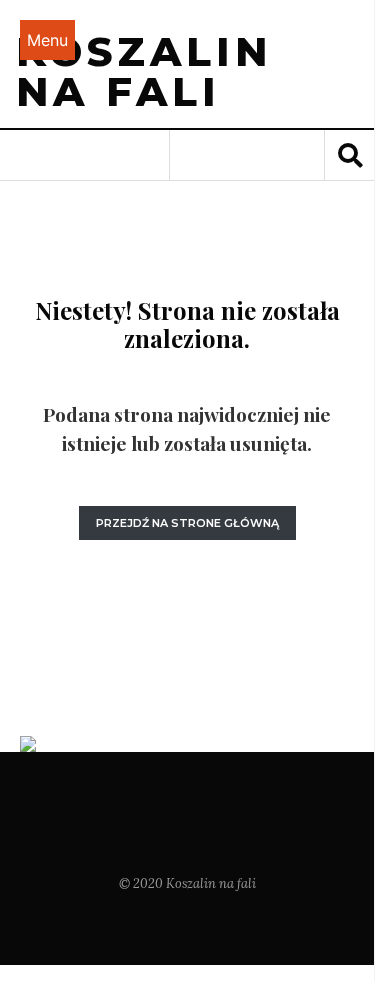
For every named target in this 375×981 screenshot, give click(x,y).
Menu (47, 40)
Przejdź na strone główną (187, 523)
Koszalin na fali (144, 71)
